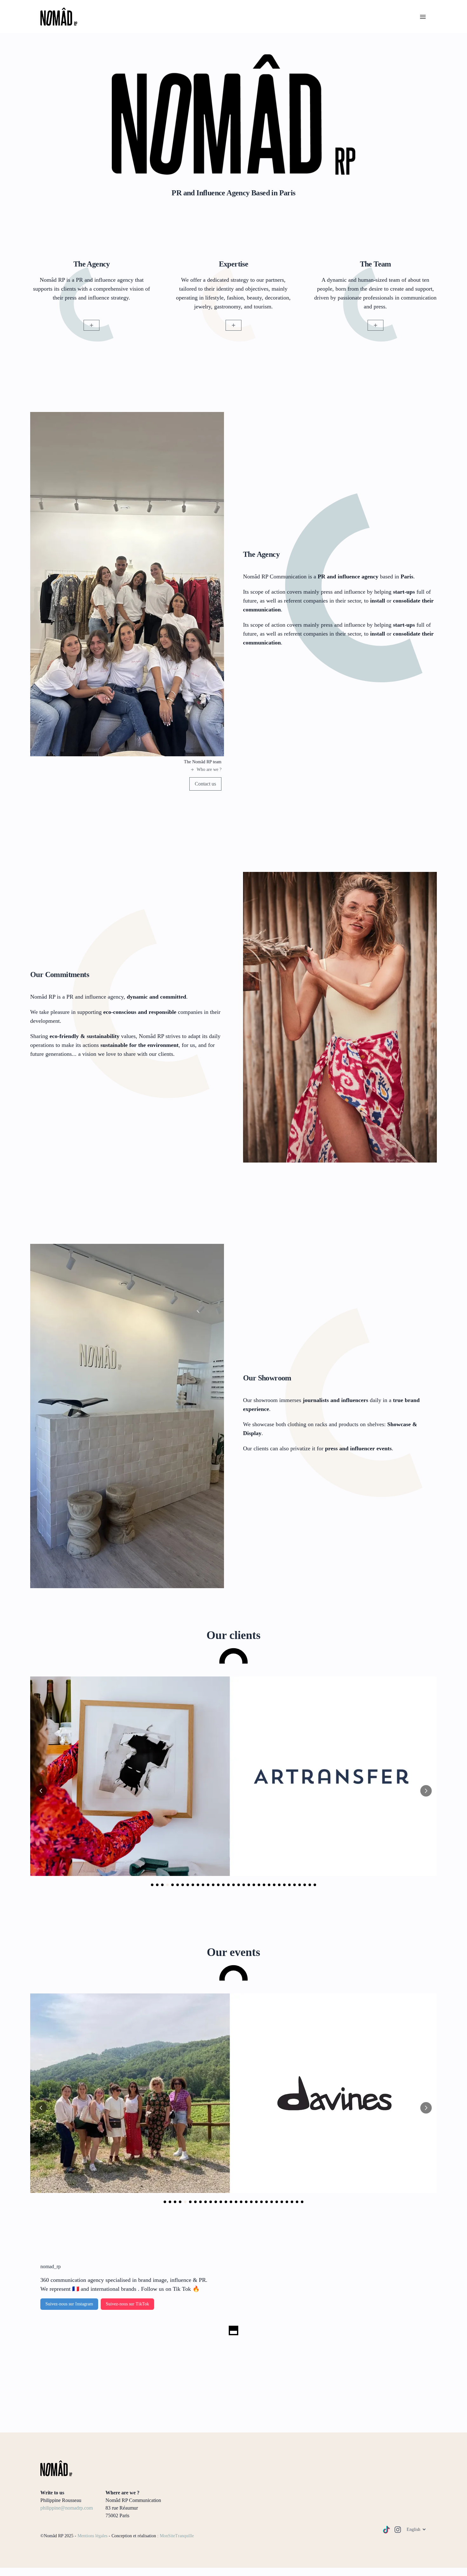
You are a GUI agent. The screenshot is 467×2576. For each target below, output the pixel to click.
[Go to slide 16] (228, 1885)
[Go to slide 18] (239, 1885)
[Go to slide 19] (244, 1885)
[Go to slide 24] (269, 1885)
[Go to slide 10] (198, 1885)
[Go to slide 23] (264, 1885)
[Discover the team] (376, 325)
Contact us (205, 784)
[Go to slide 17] (233, 1885)
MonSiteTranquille (177, 2536)
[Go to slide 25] (274, 1885)
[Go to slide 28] (289, 1885)
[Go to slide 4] (167, 1885)
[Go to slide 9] (193, 1885)
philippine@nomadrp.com (67, 2508)
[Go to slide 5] (173, 1885)
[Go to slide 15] (223, 1885)
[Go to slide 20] (249, 1885)
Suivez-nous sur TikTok (127, 2304)
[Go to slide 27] (284, 1885)
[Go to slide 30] (300, 1885)
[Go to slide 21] (254, 1885)
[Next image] (426, 1791)
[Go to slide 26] (279, 1885)
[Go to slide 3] (162, 1885)
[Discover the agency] (91, 325)
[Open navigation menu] (423, 17)
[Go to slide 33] (315, 1885)
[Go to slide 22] (259, 1885)
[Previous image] (41, 1791)
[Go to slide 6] (178, 1885)
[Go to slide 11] (203, 1885)
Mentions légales (92, 2536)
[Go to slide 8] (188, 1885)
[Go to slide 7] (183, 1885)
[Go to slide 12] (208, 1885)
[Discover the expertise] (233, 325)
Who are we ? (209, 769)
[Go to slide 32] (310, 1885)
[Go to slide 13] (213, 1885)
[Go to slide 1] (152, 1885)
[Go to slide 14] (218, 1885)
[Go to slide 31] (305, 1885)
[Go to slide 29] (294, 1885)
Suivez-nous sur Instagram (69, 2304)
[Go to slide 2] (157, 1885)
